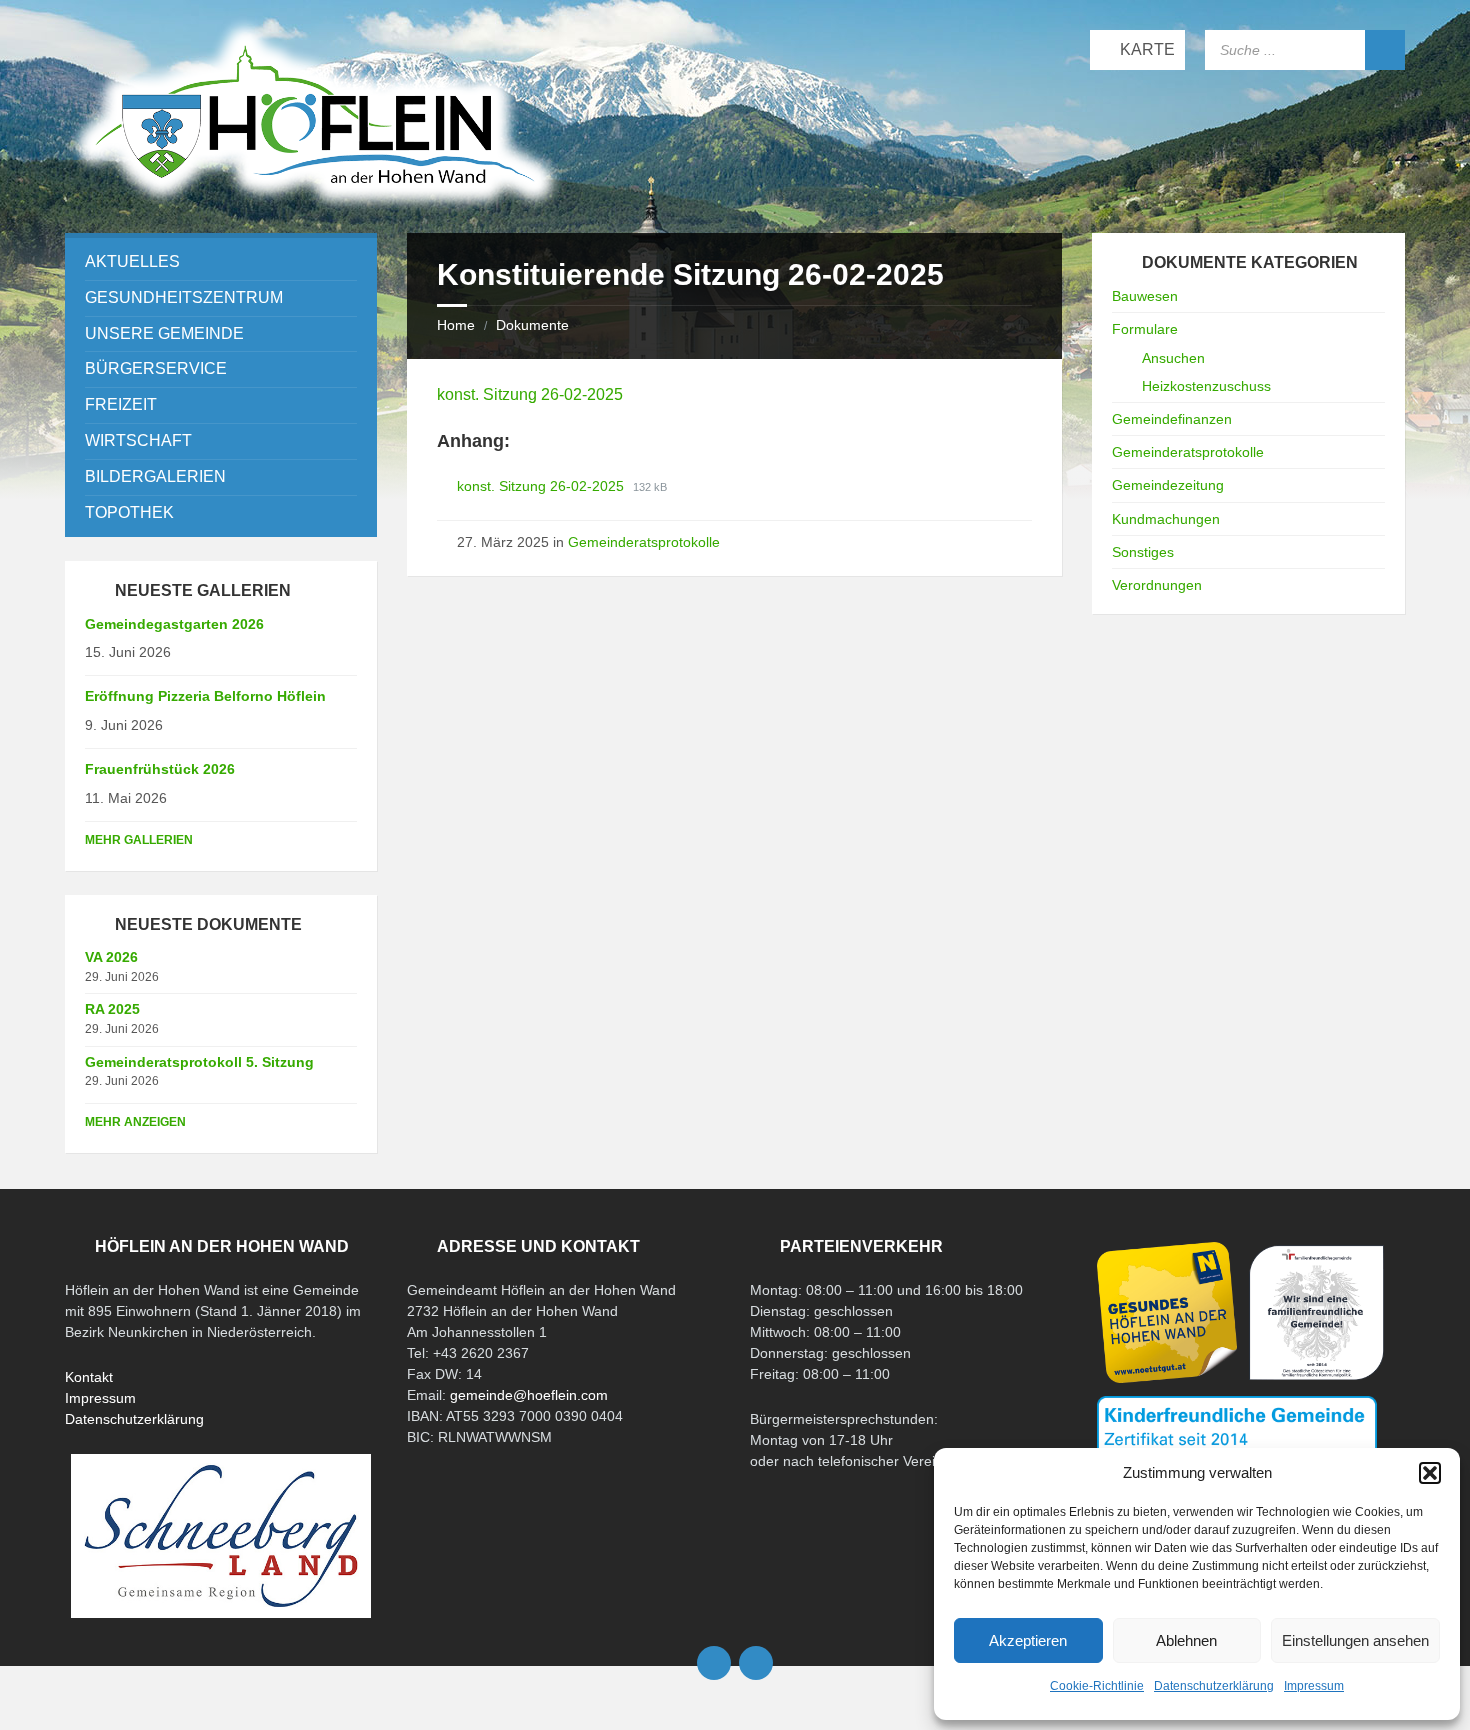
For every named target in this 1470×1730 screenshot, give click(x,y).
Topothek (129, 512)
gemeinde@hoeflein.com (529, 1395)
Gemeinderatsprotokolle (644, 542)
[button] (1430, 1473)
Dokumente (532, 325)
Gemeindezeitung (1168, 485)
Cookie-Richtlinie (1097, 1686)
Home (456, 325)
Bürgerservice (156, 368)
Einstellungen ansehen (1355, 1640)
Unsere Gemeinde (164, 333)
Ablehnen (1186, 1640)
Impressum (1314, 1686)
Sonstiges (1143, 552)
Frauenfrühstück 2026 (160, 769)
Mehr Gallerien (139, 840)
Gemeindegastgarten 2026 (174, 624)
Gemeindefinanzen (1172, 419)
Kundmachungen (1166, 519)
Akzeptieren (1028, 1640)
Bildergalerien (155, 476)
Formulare (1145, 329)
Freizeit (121, 404)
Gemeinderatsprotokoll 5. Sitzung (199, 1062)
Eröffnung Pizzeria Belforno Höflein (205, 696)
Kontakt (89, 1377)
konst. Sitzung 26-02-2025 (530, 394)
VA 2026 (111, 957)
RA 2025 (112, 1009)
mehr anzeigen (135, 1122)
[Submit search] (1385, 50)
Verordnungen (1157, 585)
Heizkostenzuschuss (1206, 386)
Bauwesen (1145, 296)
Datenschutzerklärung (1214, 1686)
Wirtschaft (138, 440)
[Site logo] (315, 208)
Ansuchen (1173, 358)
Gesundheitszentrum (184, 297)
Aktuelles (132, 261)
